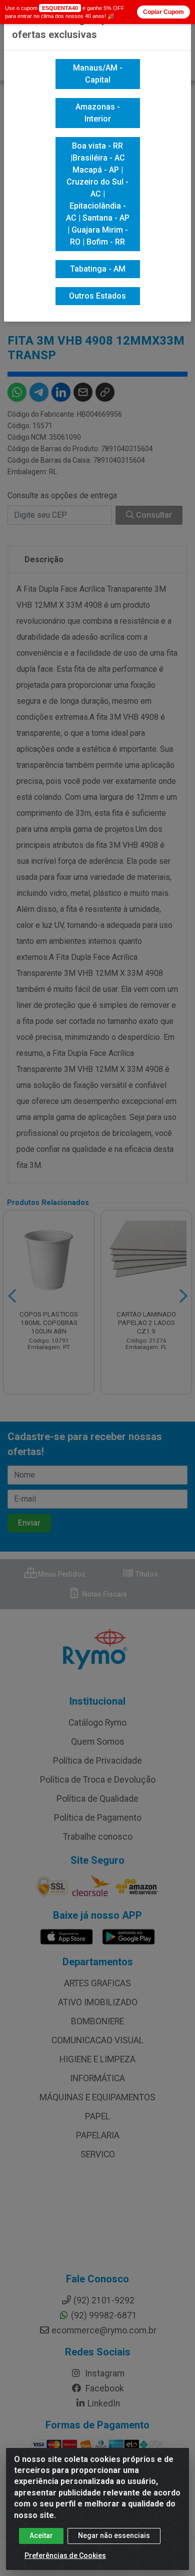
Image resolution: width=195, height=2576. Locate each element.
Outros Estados (97, 296)
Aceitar (41, 2535)
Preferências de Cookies (65, 2555)
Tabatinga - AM (98, 269)
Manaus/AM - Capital (98, 74)
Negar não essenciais (114, 2535)
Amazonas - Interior (98, 113)
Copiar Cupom (163, 12)
